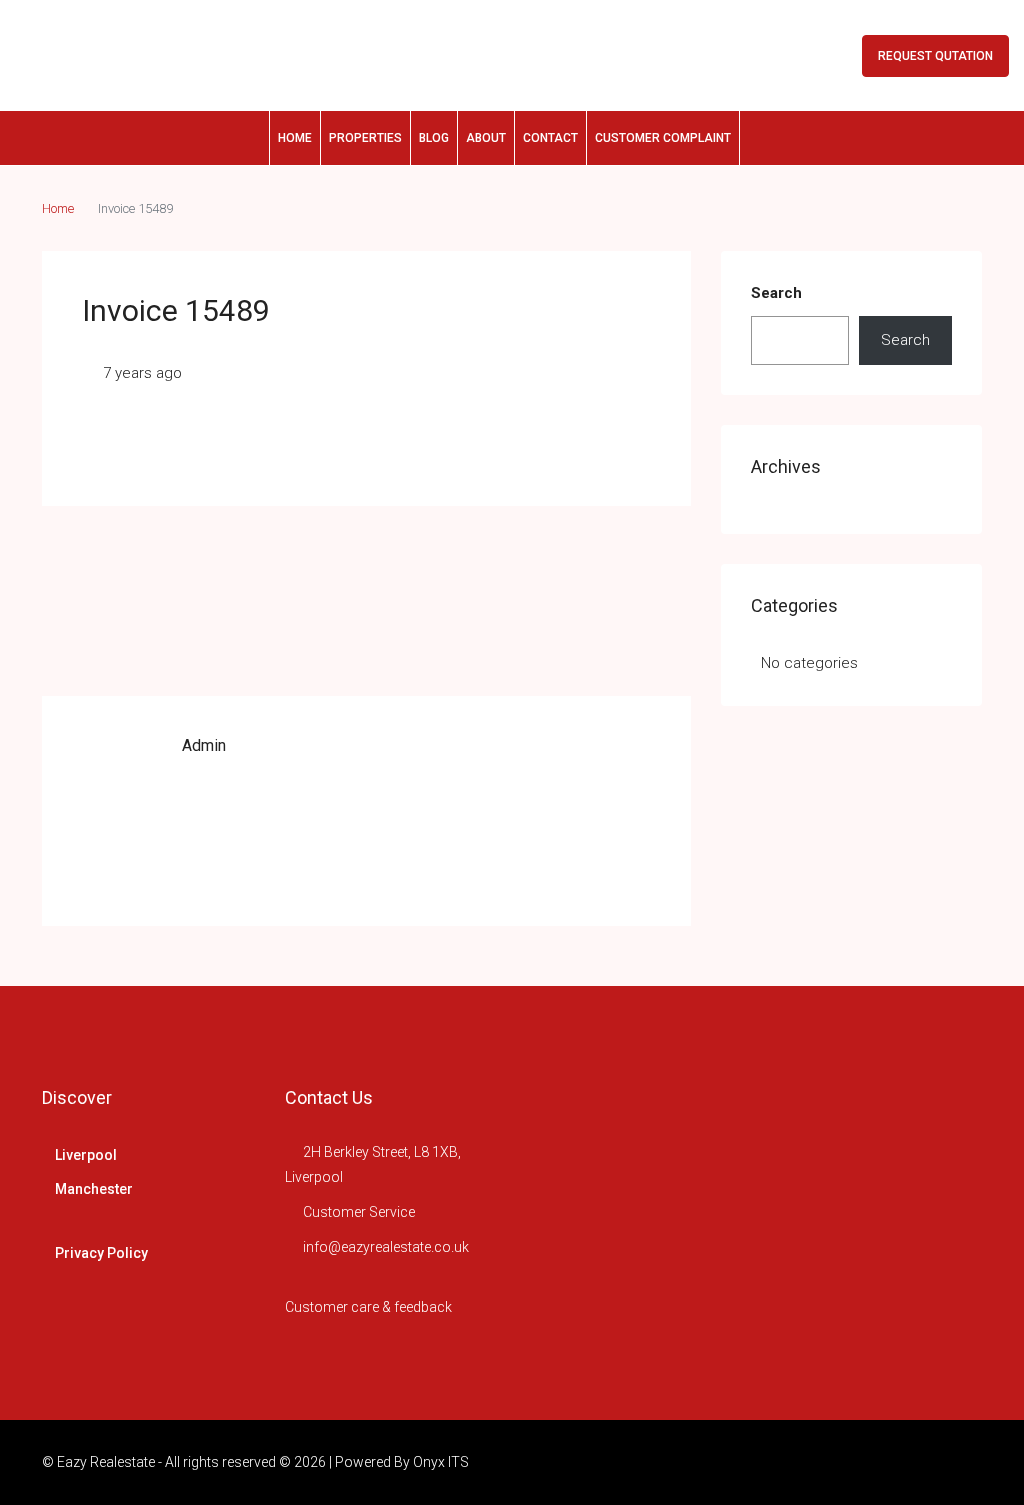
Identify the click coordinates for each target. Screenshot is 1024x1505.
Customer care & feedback (368, 1307)
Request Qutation (935, 56)
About (486, 138)
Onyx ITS (441, 1462)
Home (295, 138)
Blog (434, 138)
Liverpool (86, 1155)
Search (776, 293)
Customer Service (359, 1212)
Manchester (94, 1189)
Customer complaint (663, 138)
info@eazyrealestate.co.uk (386, 1247)
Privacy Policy (101, 1253)
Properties (365, 138)
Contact (550, 138)
